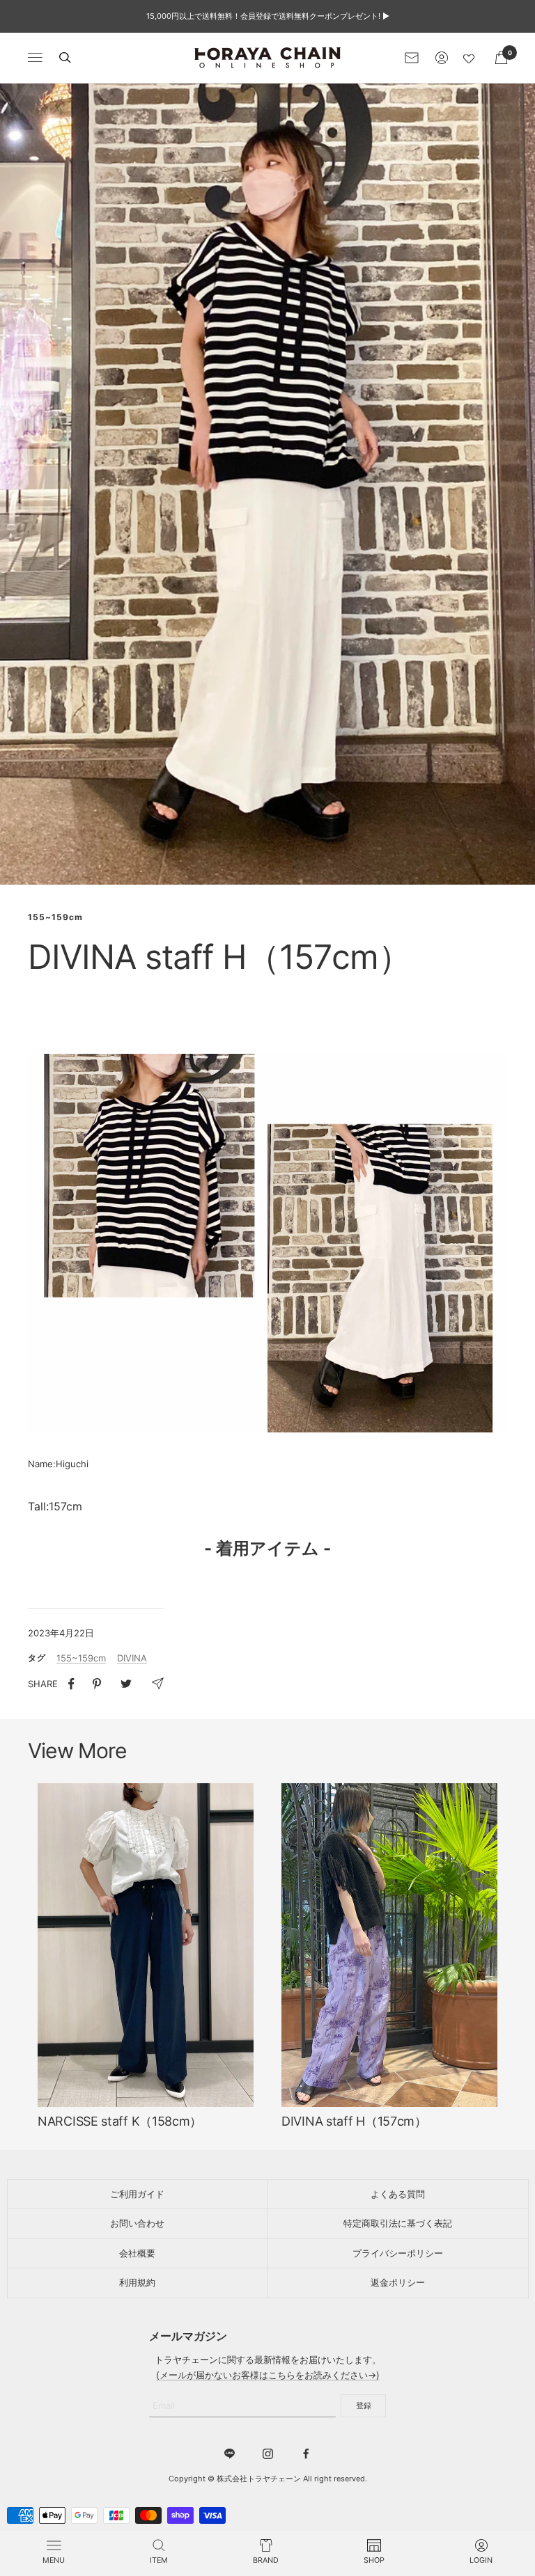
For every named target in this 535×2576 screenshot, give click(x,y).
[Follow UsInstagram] (268, 2454)
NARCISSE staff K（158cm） (120, 2121)
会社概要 (137, 2253)
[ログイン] (442, 58)
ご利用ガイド (137, 2194)
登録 (364, 2405)
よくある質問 (398, 2194)
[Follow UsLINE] (230, 2454)
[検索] (65, 57)
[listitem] (71, 1684)
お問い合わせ (137, 2223)
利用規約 (137, 2282)
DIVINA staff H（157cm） (354, 2121)
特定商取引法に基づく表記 (398, 2223)
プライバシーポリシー (398, 2253)
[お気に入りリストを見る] (472, 58)
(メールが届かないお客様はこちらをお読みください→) (268, 2375)
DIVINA (132, 1658)
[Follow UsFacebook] (306, 2454)
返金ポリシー (398, 2282)
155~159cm (55, 917)
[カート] (501, 57)
